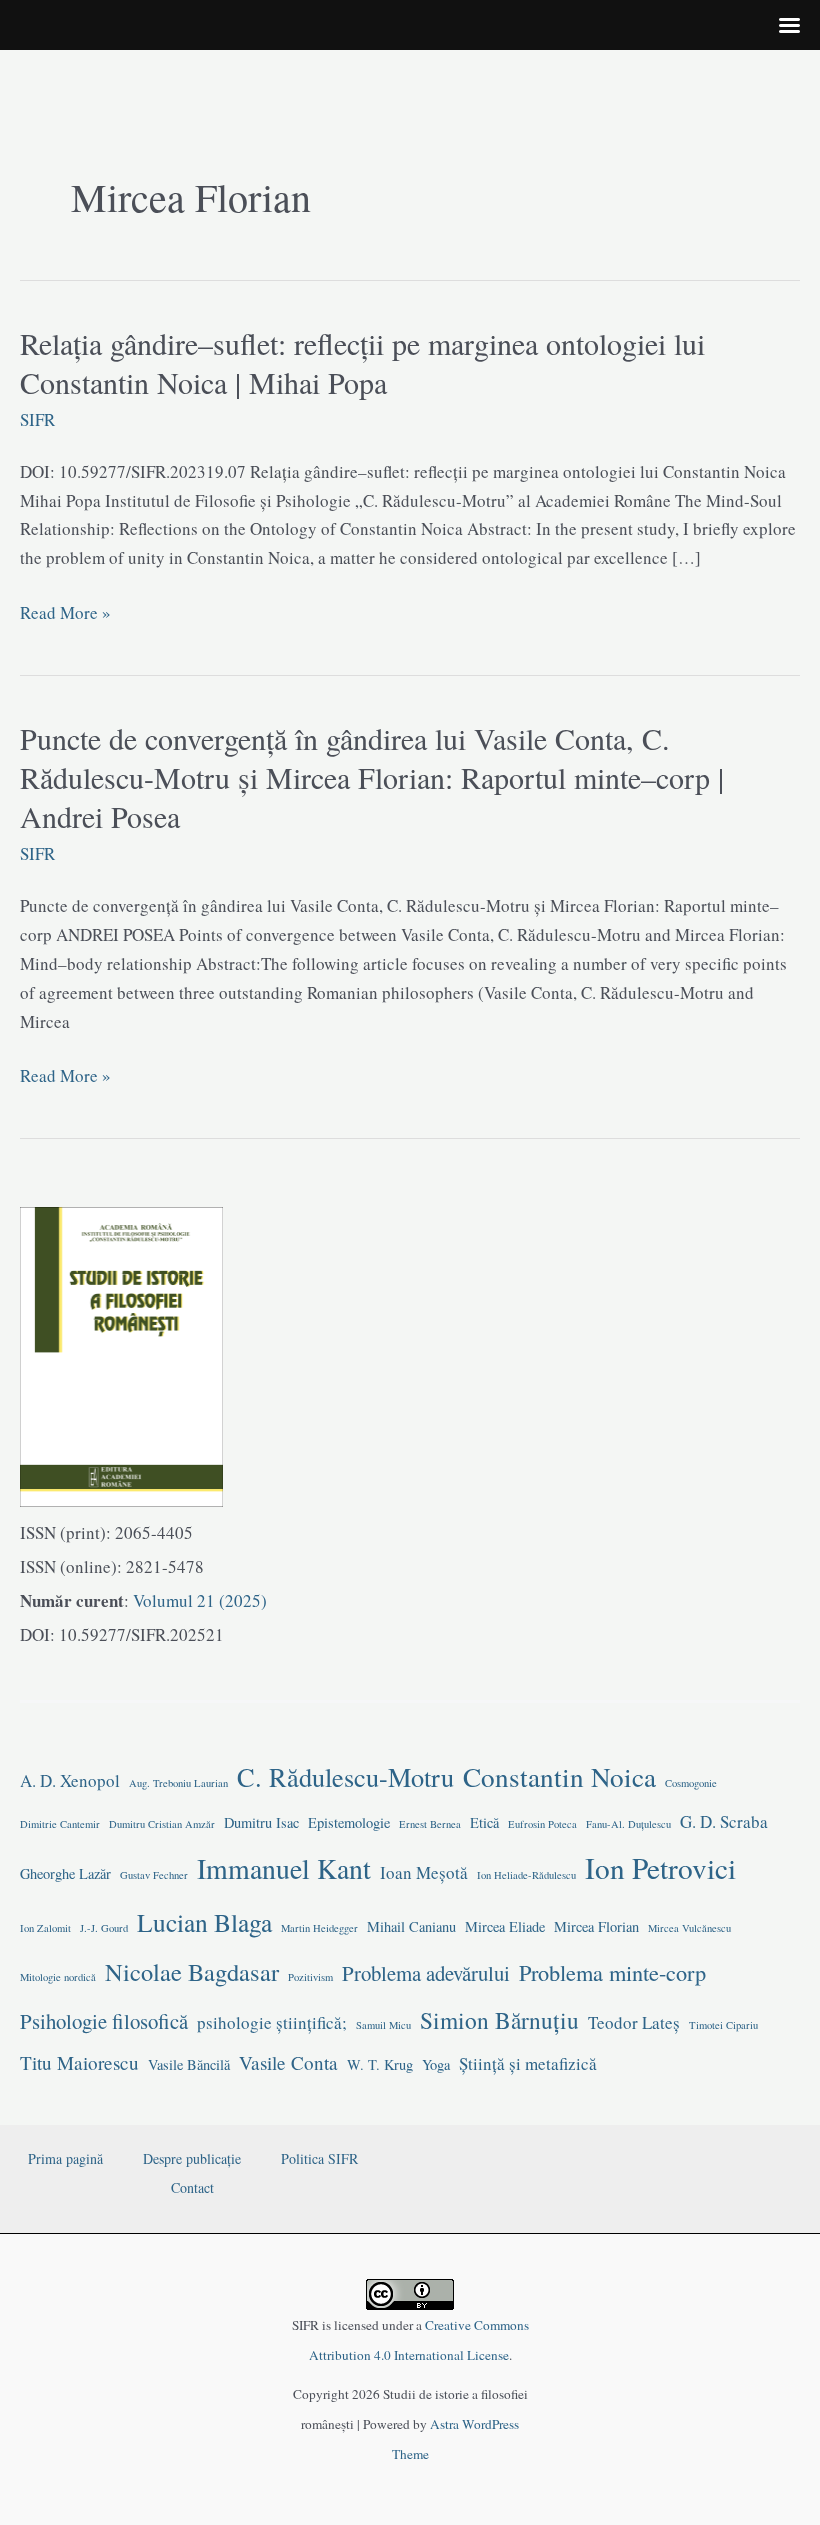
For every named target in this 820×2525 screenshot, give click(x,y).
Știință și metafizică (528, 2063)
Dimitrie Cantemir (60, 1824)
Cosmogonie (691, 1783)
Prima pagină (65, 2158)
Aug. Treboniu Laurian (178, 1783)
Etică (484, 1822)
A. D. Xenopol (70, 1780)
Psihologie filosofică (104, 2021)
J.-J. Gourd (104, 1928)
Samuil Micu (383, 2025)
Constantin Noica (559, 1776)
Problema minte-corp (612, 1972)
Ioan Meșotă (424, 1872)
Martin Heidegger (319, 1928)
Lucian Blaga (204, 1922)
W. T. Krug (380, 2064)
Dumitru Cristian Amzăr (162, 1824)
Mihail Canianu (411, 1926)
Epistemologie (349, 1822)
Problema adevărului (426, 1973)
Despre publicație (192, 2158)
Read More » (65, 614)
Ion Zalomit (45, 1928)
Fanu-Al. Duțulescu (628, 1824)
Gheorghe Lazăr (65, 1873)
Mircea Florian (596, 1926)
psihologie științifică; (272, 2022)
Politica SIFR (319, 2158)
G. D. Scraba (724, 1821)
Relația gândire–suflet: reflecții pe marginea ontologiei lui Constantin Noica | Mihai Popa (362, 362)
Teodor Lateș (634, 2022)
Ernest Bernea (430, 1824)
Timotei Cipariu (723, 2025)
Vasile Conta (288, 2062)
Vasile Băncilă (189, 2064)
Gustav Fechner (154, 1875)
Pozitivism (310, 1977)
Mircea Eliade (505, 1926)
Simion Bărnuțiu (499, 2020)
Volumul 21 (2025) (198, 1600)
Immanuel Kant (284, 1868)
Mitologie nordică (58, 1977)
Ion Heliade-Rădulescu (526, 1875)
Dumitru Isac (261, 1822)
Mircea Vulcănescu (689, 1928)
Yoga (436, 2064)
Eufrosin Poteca (542, 1824)
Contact (192, 2187)
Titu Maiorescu (79, 2062)
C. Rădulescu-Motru (345, 1776)
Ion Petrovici (660, 1867)
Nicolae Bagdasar (192, 1971)
